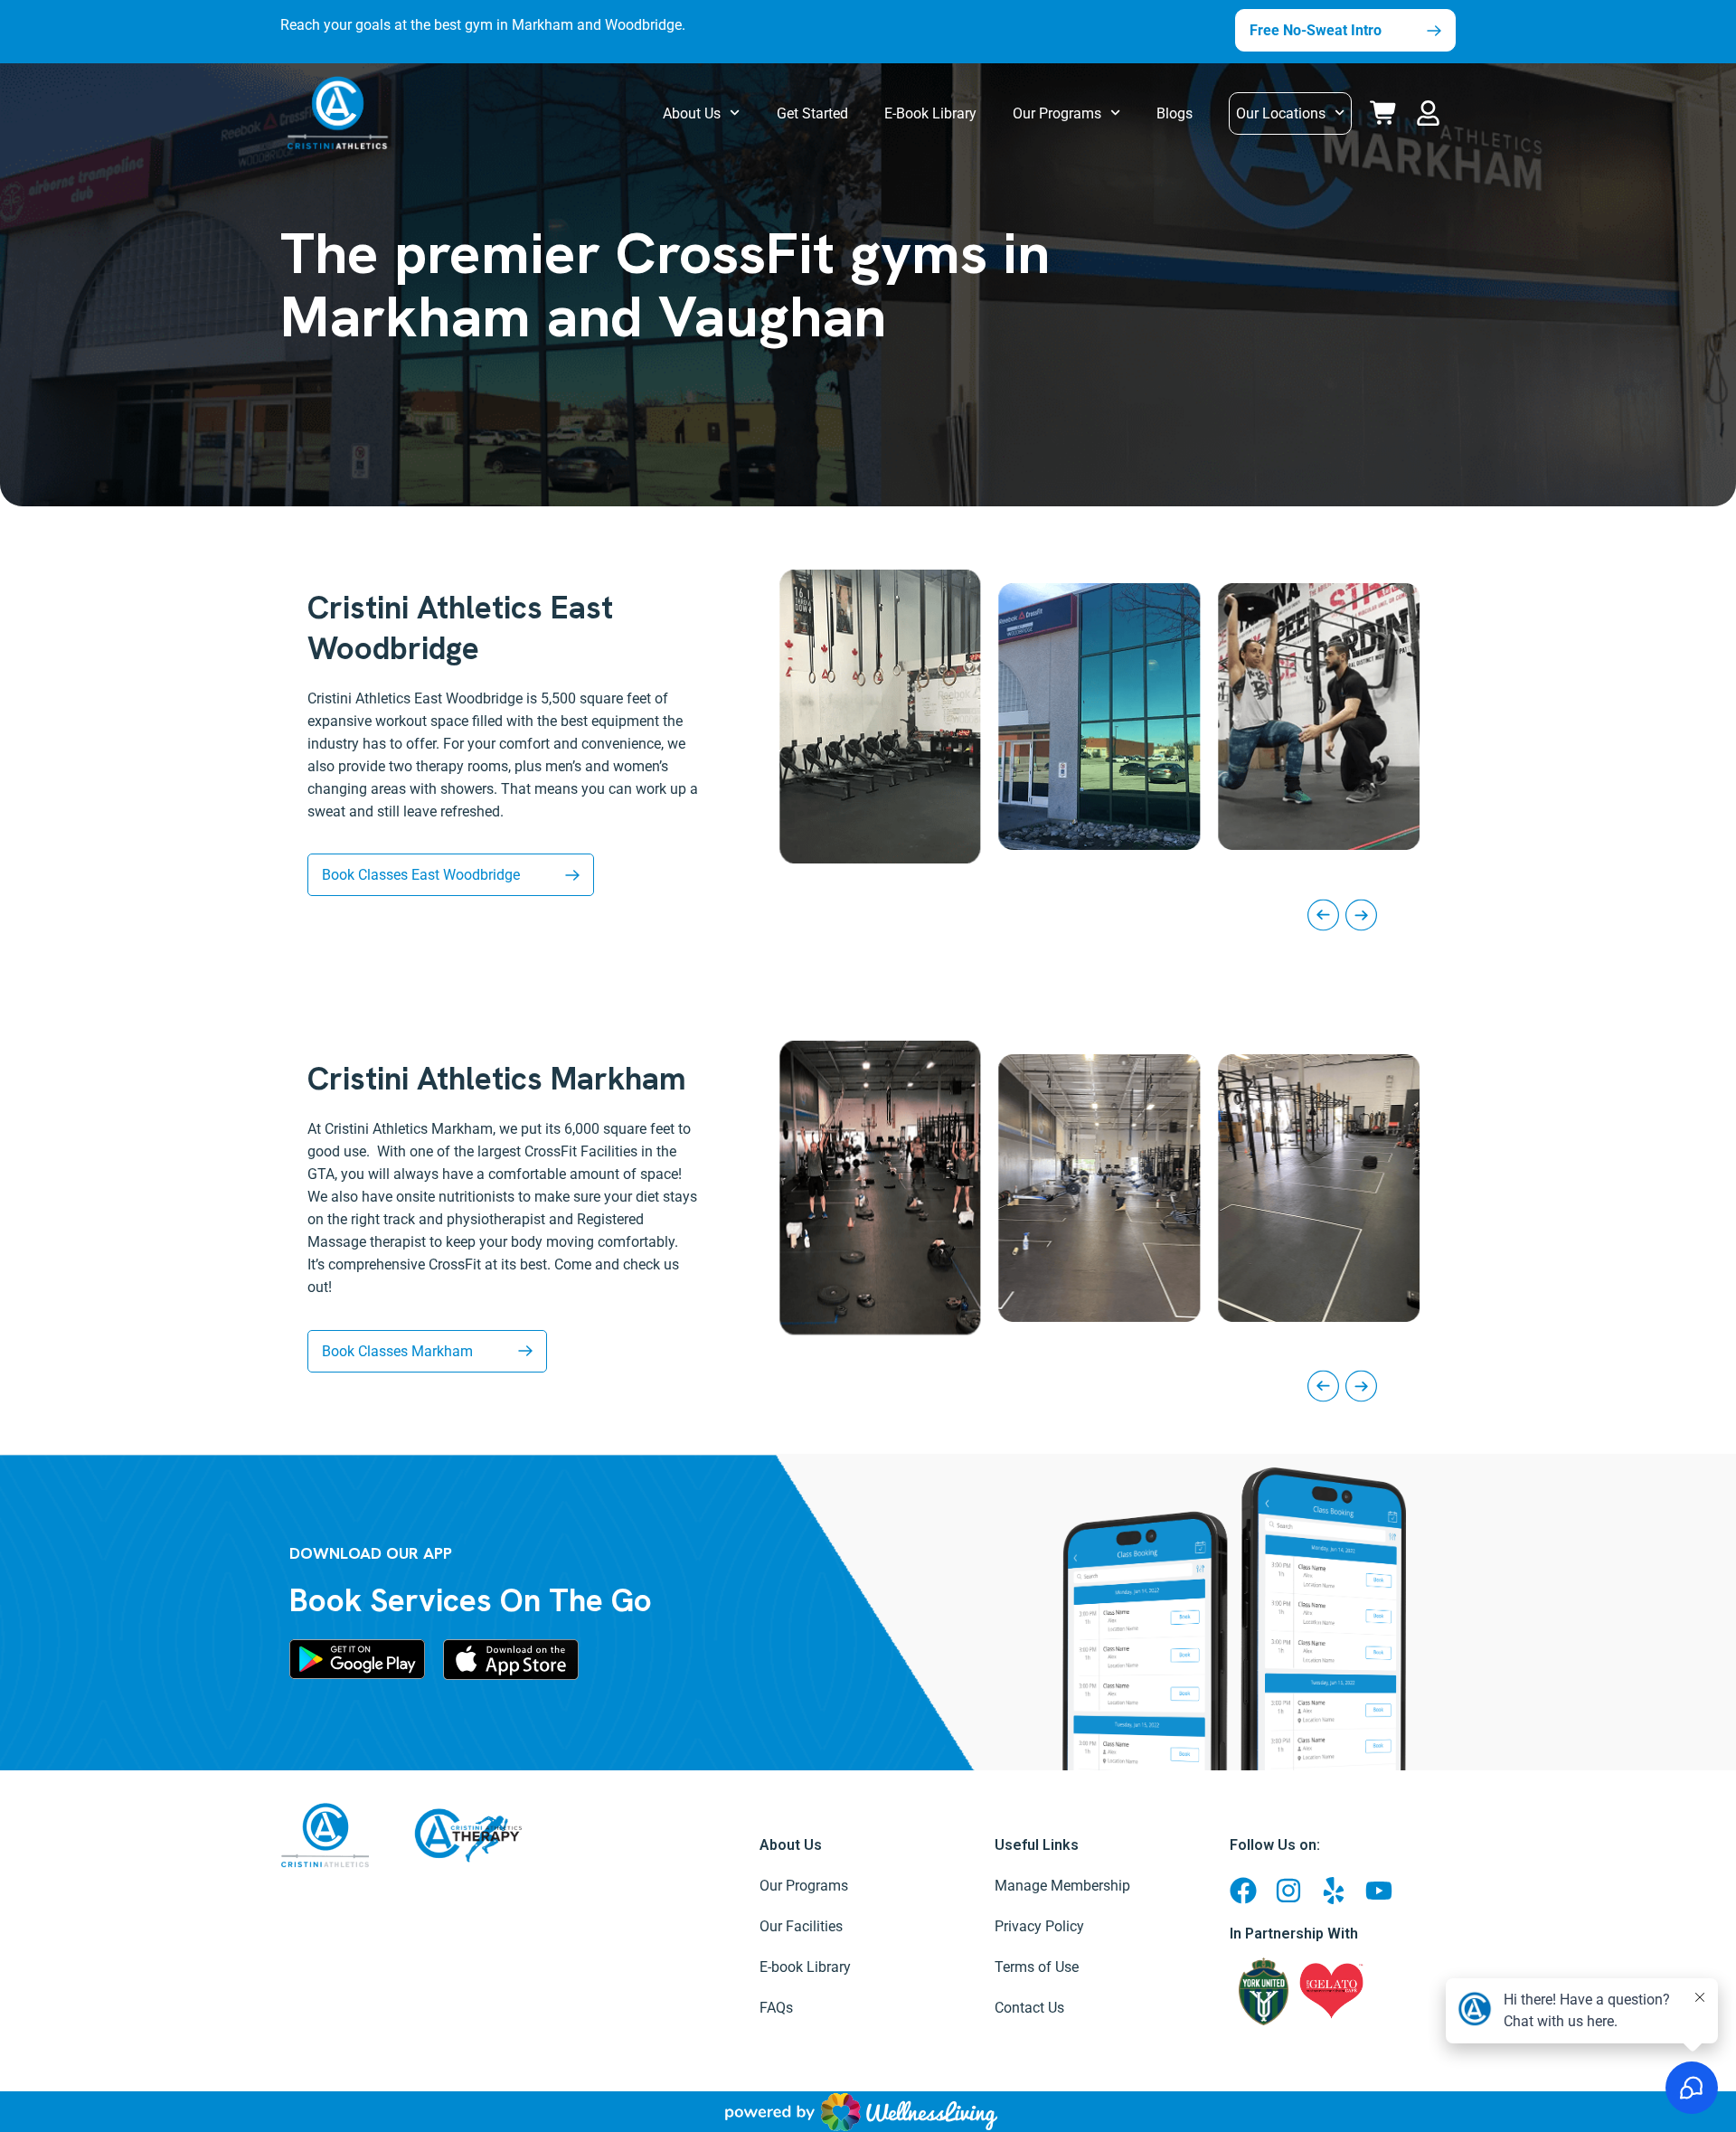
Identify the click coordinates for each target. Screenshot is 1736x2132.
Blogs (1175, 113)
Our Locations (1281, 113)
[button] (1432, 110)
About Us (692, 113)
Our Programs (1057, 113)
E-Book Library (930, 113)
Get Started (812, 113)
